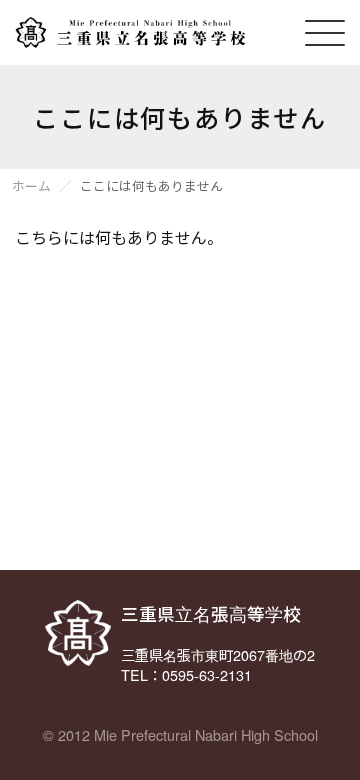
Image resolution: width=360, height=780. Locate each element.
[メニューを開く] (325, 33)
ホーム (31, 186)
